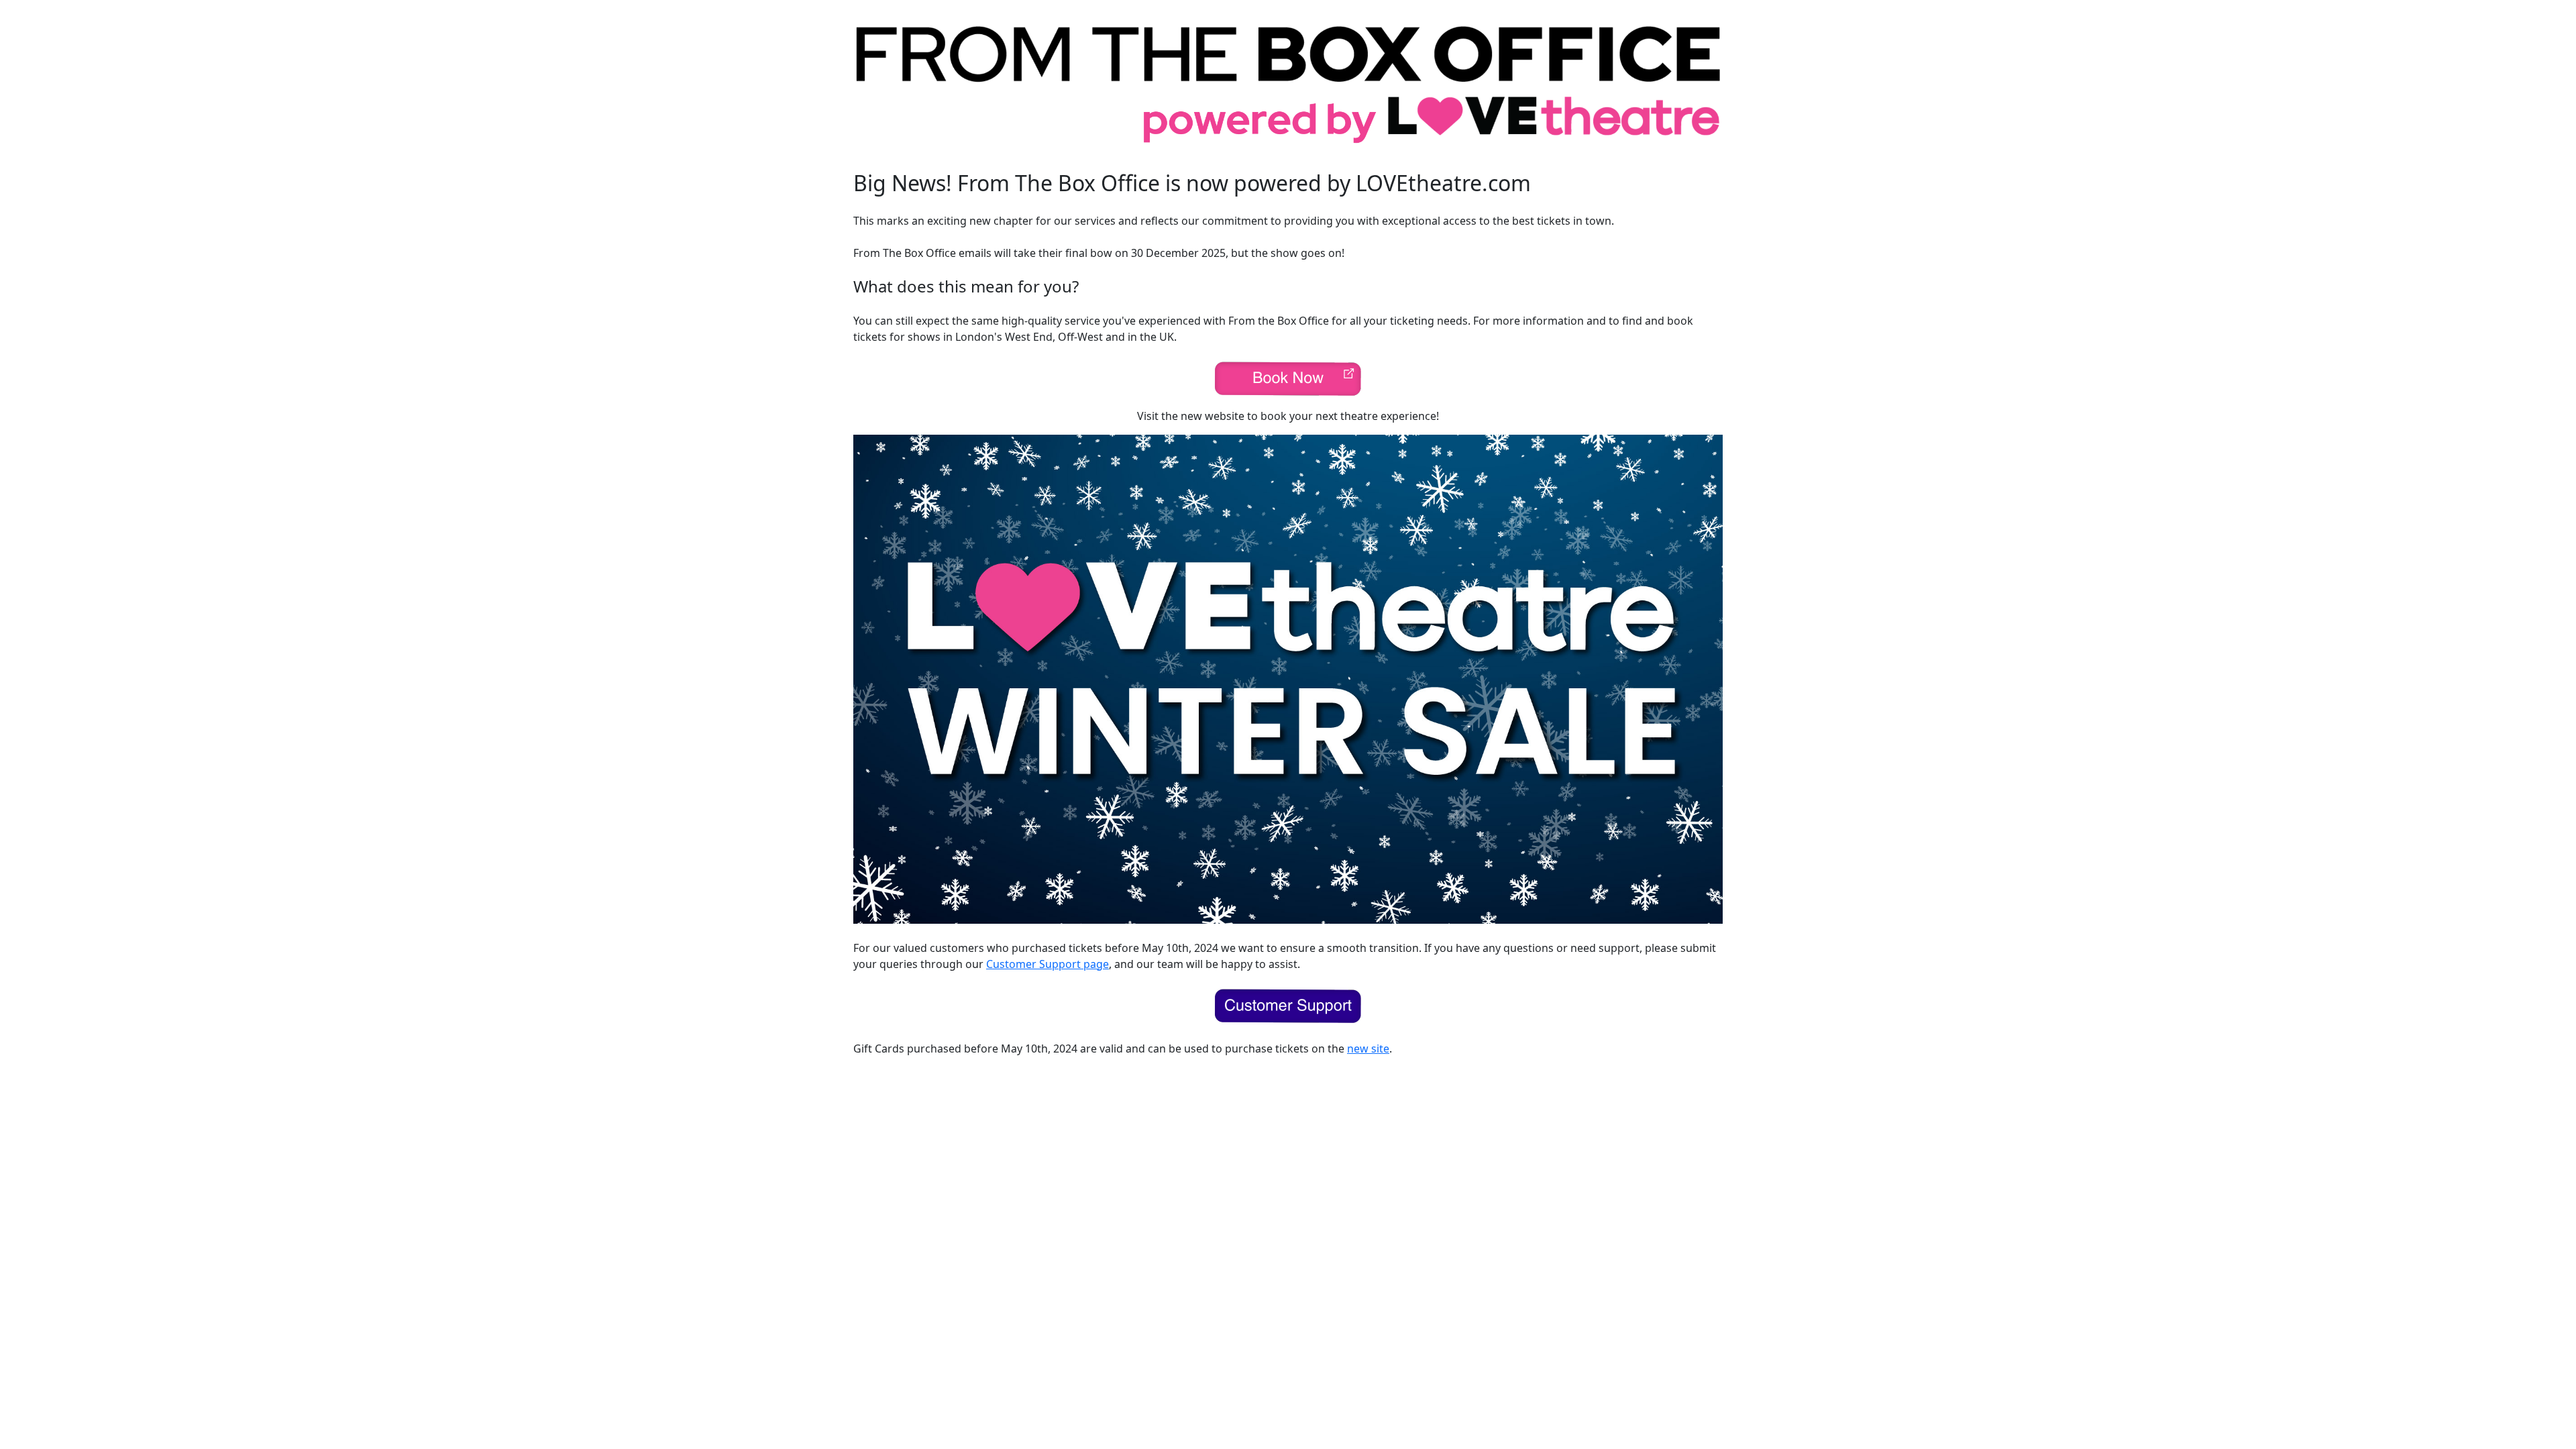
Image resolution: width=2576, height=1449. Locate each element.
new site (1368, 1049)
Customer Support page (1048, 964)
